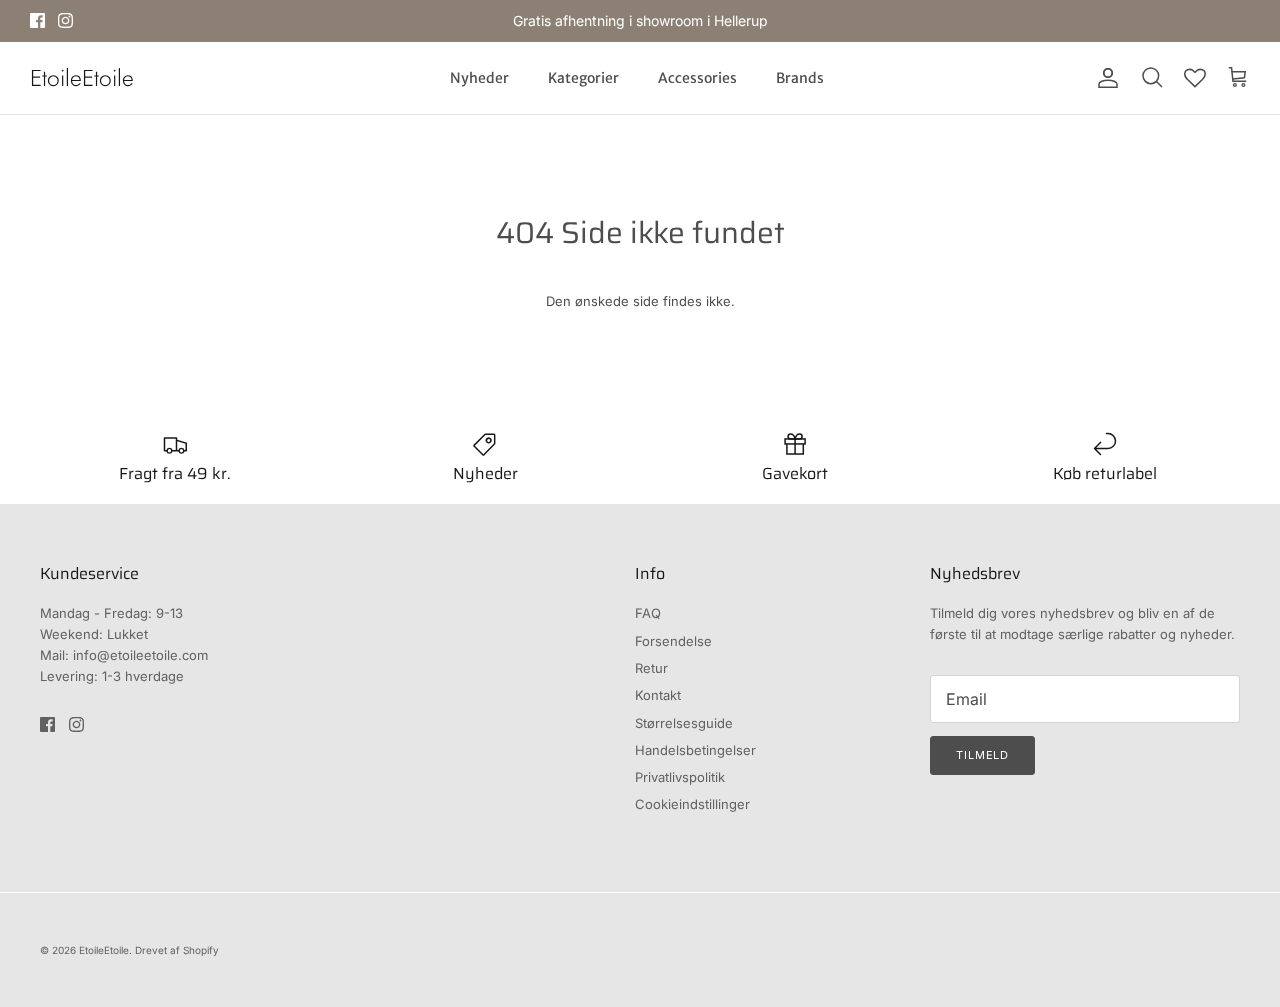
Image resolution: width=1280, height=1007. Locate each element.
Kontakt (658, 695)
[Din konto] (1104, 78)
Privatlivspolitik (680, 777)
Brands (800, 78)
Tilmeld (982, 755)
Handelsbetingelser (695, 750)
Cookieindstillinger (692, 804)
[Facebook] (37, 20)
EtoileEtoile (104, 950)
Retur (651, 668)
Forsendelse (673, 641)
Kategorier (583, 78)
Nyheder (479, 78)
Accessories (697, 78)
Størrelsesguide (684, 723)
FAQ (648, 613)
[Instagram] (65, 20)
